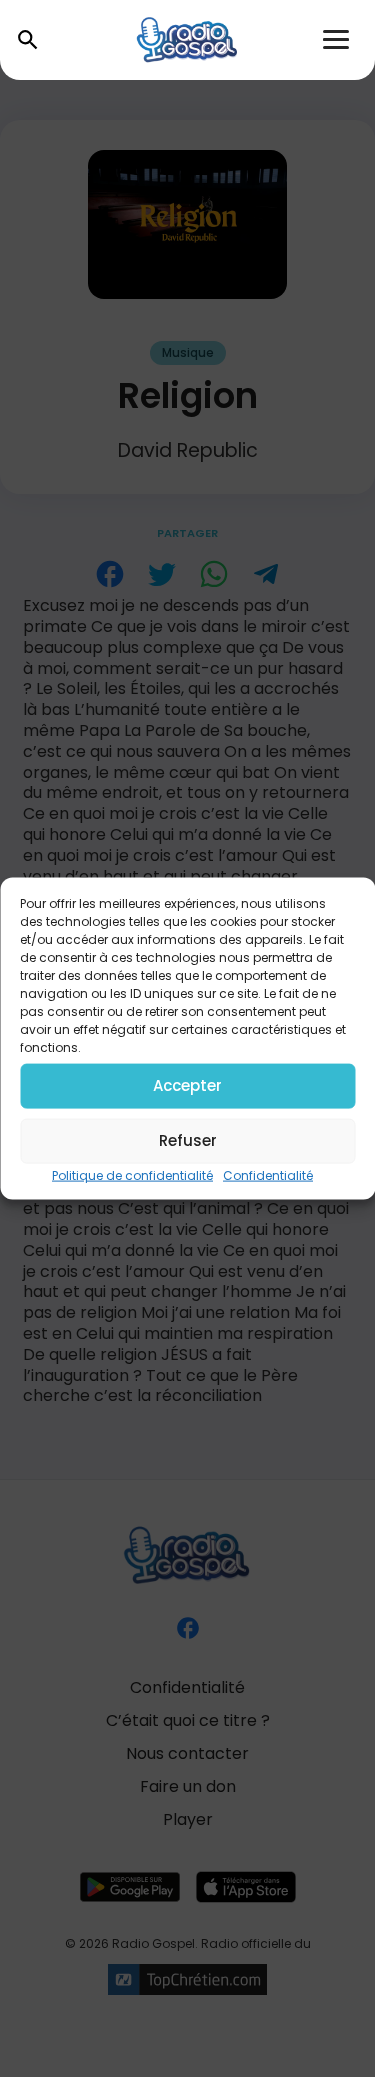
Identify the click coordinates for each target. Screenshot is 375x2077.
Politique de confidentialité (132, 1174)
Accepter (187, 1085)
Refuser (188, 1140)
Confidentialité (268, 1174)
